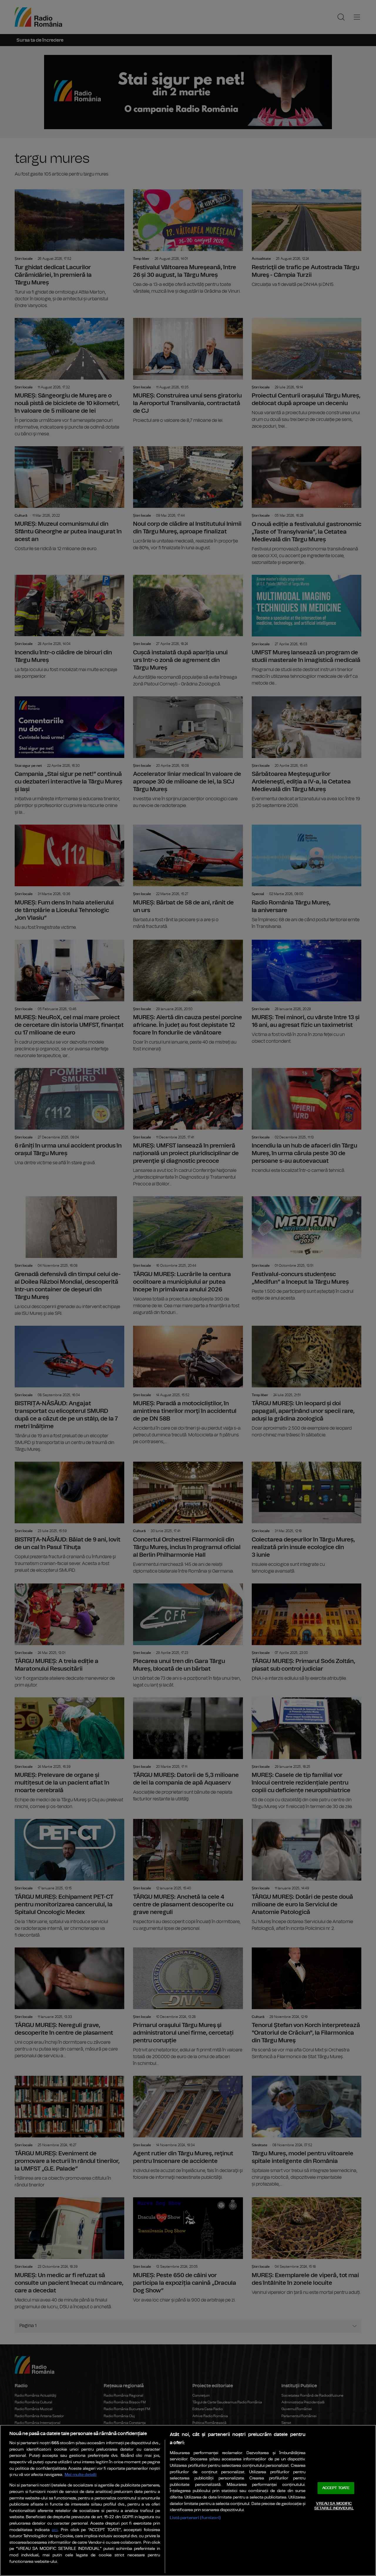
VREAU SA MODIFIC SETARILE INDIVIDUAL (334, 2506)
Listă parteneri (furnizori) (195, 2518)
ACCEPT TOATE (336, 2488)
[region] (188, 2500)
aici (55, 2530)
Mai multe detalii (81, 2475)
